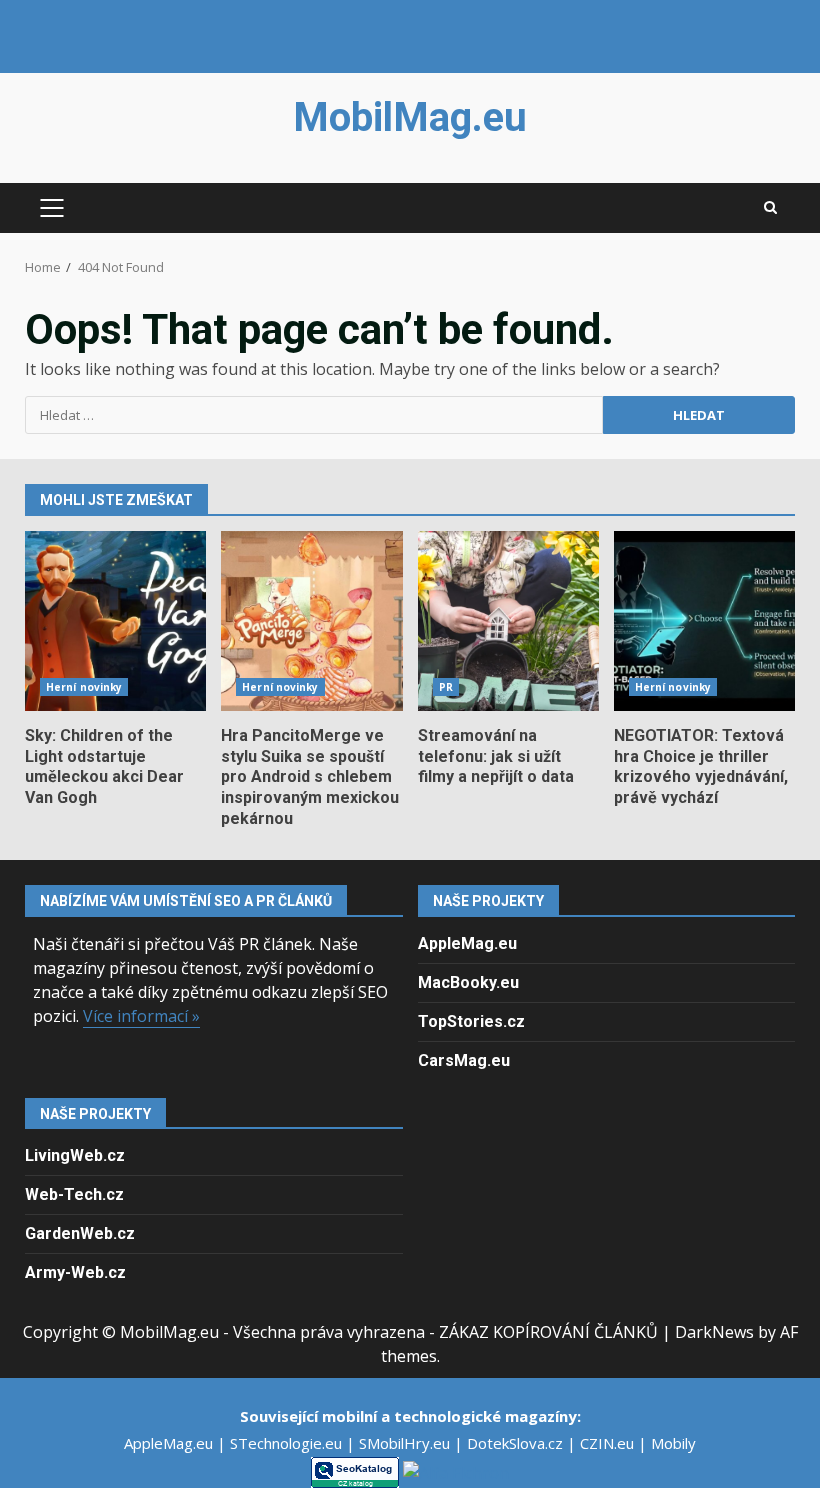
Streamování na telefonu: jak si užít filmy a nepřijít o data (508, 621)
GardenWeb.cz (80, 1233)
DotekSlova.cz (517, 1443)
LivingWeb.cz (75, 1155)
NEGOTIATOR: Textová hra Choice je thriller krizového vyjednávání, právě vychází (704, 621)
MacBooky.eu (468, 982)
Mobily (673, 1443)
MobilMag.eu (410, 117)
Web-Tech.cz (74, 1194)
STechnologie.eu (288, 1443)
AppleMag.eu (467, 943)
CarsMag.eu (464, 1060)
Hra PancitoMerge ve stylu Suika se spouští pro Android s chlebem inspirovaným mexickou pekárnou (311, 621)
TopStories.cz (471, 1021)
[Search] (770, 208)
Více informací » (141, 1016)
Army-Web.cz (75, 1272)
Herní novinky (84, 687)
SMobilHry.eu (406, 1443)
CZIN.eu (609, 1443)
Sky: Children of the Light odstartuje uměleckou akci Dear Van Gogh (115, 621)
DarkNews (714, 1332)
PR (446, 687)
